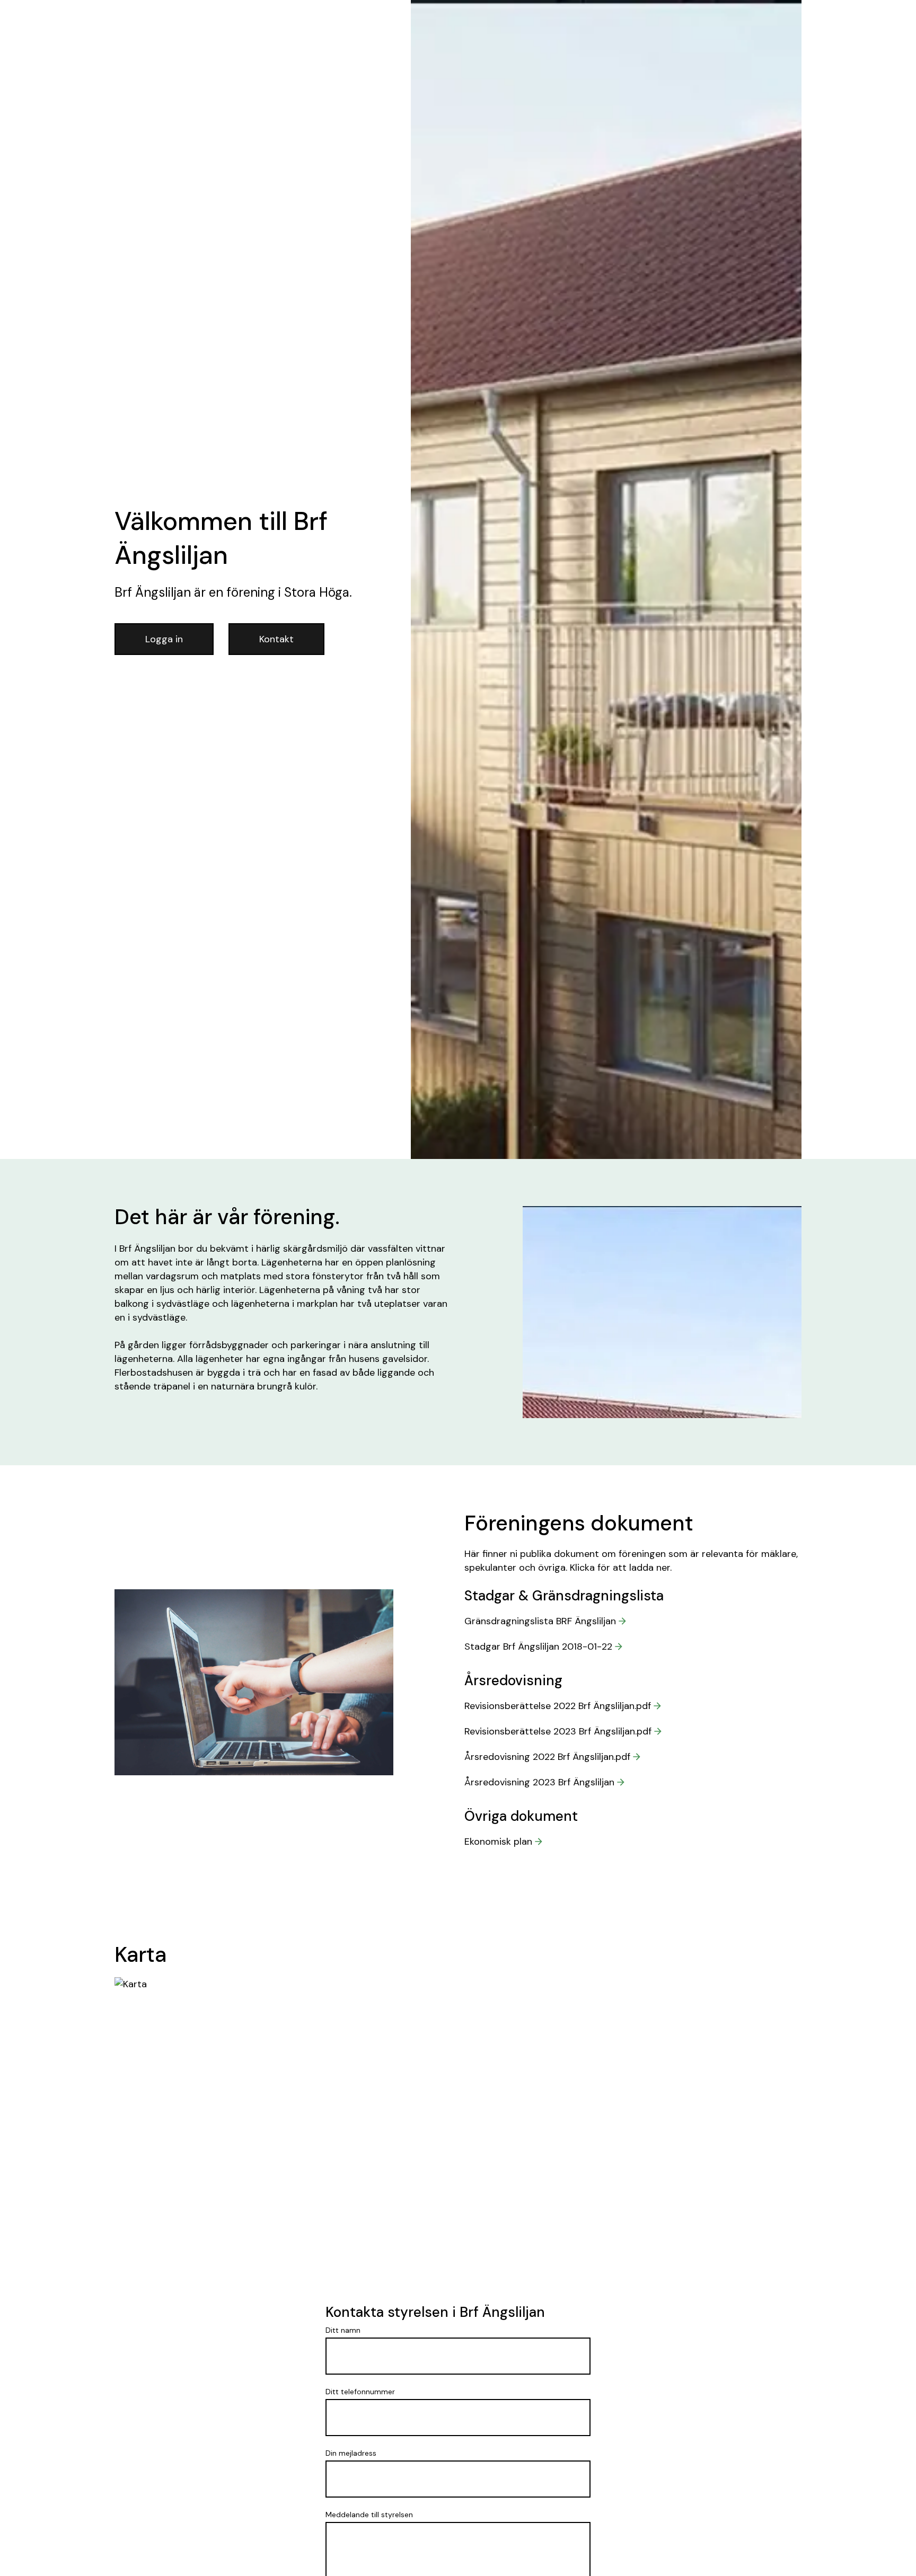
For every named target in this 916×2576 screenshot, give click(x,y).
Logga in (164, 639)
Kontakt (276, 639)
